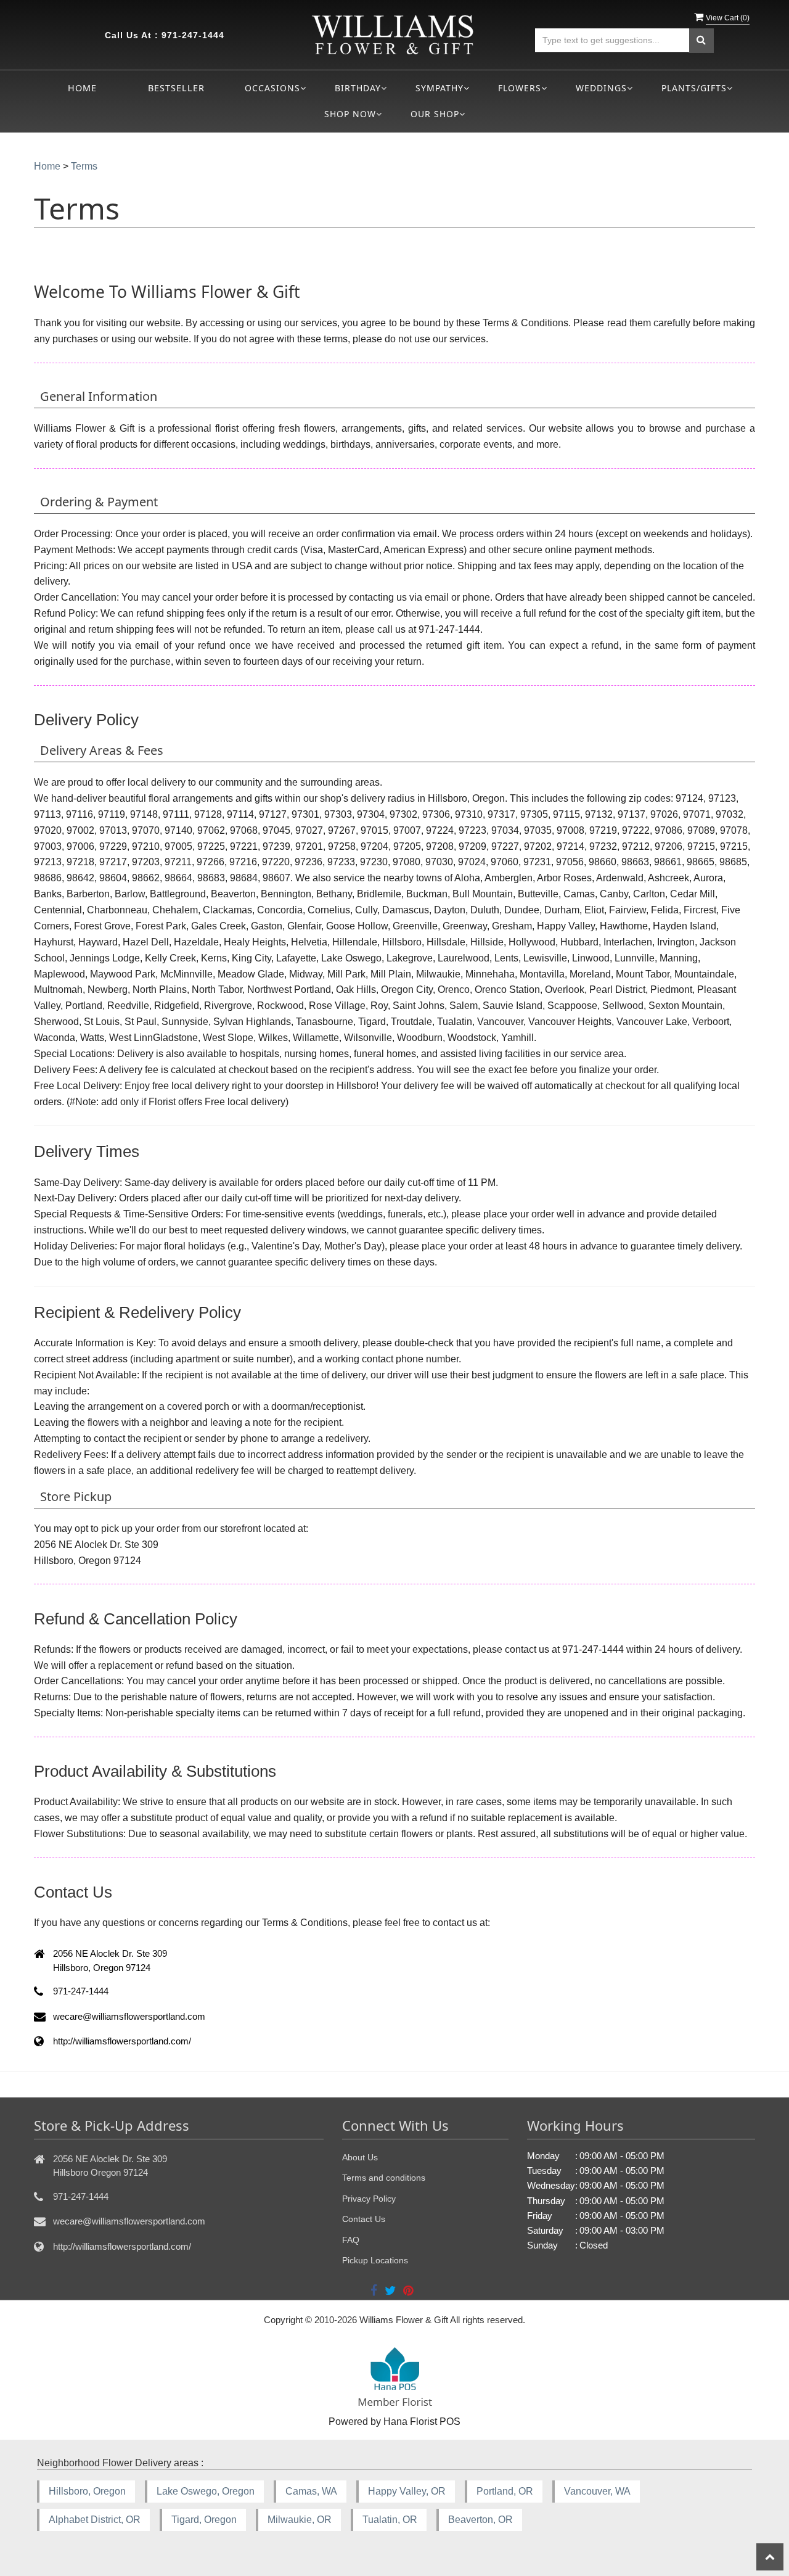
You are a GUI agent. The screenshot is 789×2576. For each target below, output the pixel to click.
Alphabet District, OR (95, 2520)
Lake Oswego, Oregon (206, 2491)
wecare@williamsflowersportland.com (129, 2221)
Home (82, 88)
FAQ (351, 2240)
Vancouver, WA (597, 2491)
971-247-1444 (193, 35)
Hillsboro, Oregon (87, 2491)
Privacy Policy (369, 2199)
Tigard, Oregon (204, 2520)
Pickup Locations (375, 2260)
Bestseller (176, 88)
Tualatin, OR (390, 2520)
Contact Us (364, 2219)
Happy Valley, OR (407, 2491)
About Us (360, 2157)
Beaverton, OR (480, 2520)
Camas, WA (311, 2491)
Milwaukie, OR (300, 2520)
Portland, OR (505, 2491)
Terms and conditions (384, 2178)
